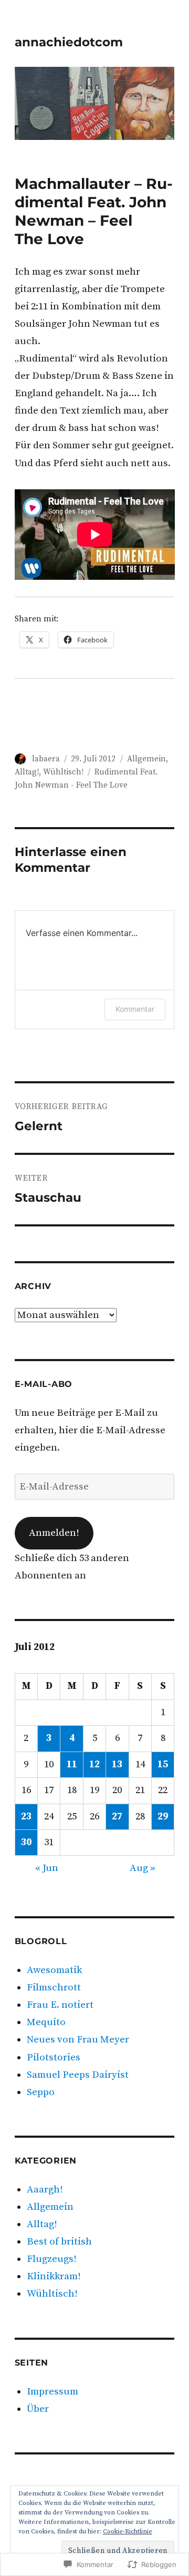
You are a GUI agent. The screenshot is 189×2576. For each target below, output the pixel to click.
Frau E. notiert (60, 2005)
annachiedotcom (69, 42)
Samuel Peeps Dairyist (78, 2075)
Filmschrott (54, 1988)
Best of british (59, 2242)
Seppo (41, 2092)
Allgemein (146, 759)
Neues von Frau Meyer (78, 2040)
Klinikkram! (54, 2276)
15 (163, 1764)
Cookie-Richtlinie (128, 2532)
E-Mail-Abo (44, 1384)
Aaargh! (45, 2190)
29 (163, 1817)
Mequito (46, 2022)
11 (72, 1764)
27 (117, 1817)
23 (26, 1817)
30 (26, 1842)
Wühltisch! (63, 772)
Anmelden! (54, 1533)
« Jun (47, 1868)
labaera (46, 759)
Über (38, 2409)
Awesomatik (54, 1970)
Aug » (143, 1868)
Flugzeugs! (52, 2259)
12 (94, 1764)
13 (117, 1764)
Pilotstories (54, 2057)
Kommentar (135, 1009)
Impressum (52, 2392)
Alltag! (27, 772)
